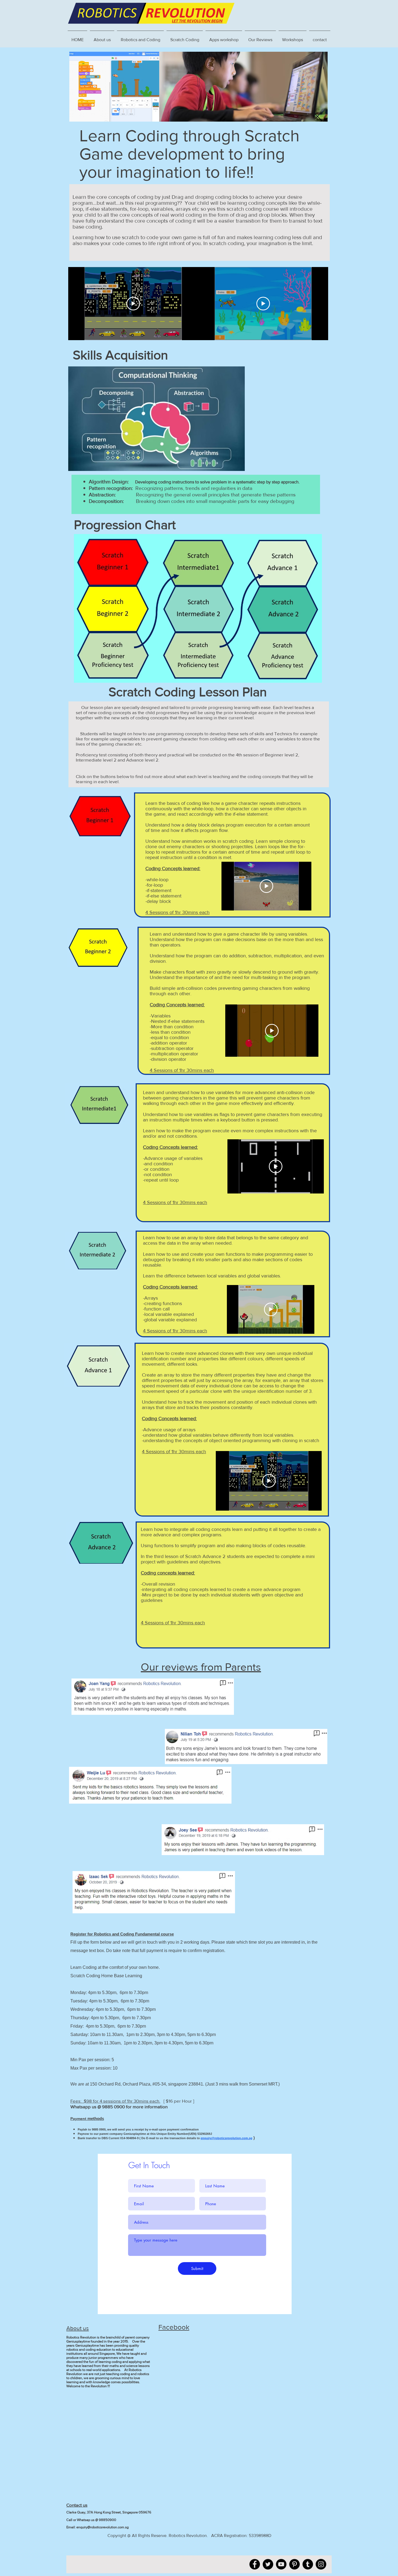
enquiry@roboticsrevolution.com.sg (226, 2138)
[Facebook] (255, 2564)
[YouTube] (281, 2564)
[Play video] (133, 304)
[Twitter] (268, 2564)
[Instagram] (321, 2564)
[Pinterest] (294, 2564)
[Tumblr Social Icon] (308, 2564)
